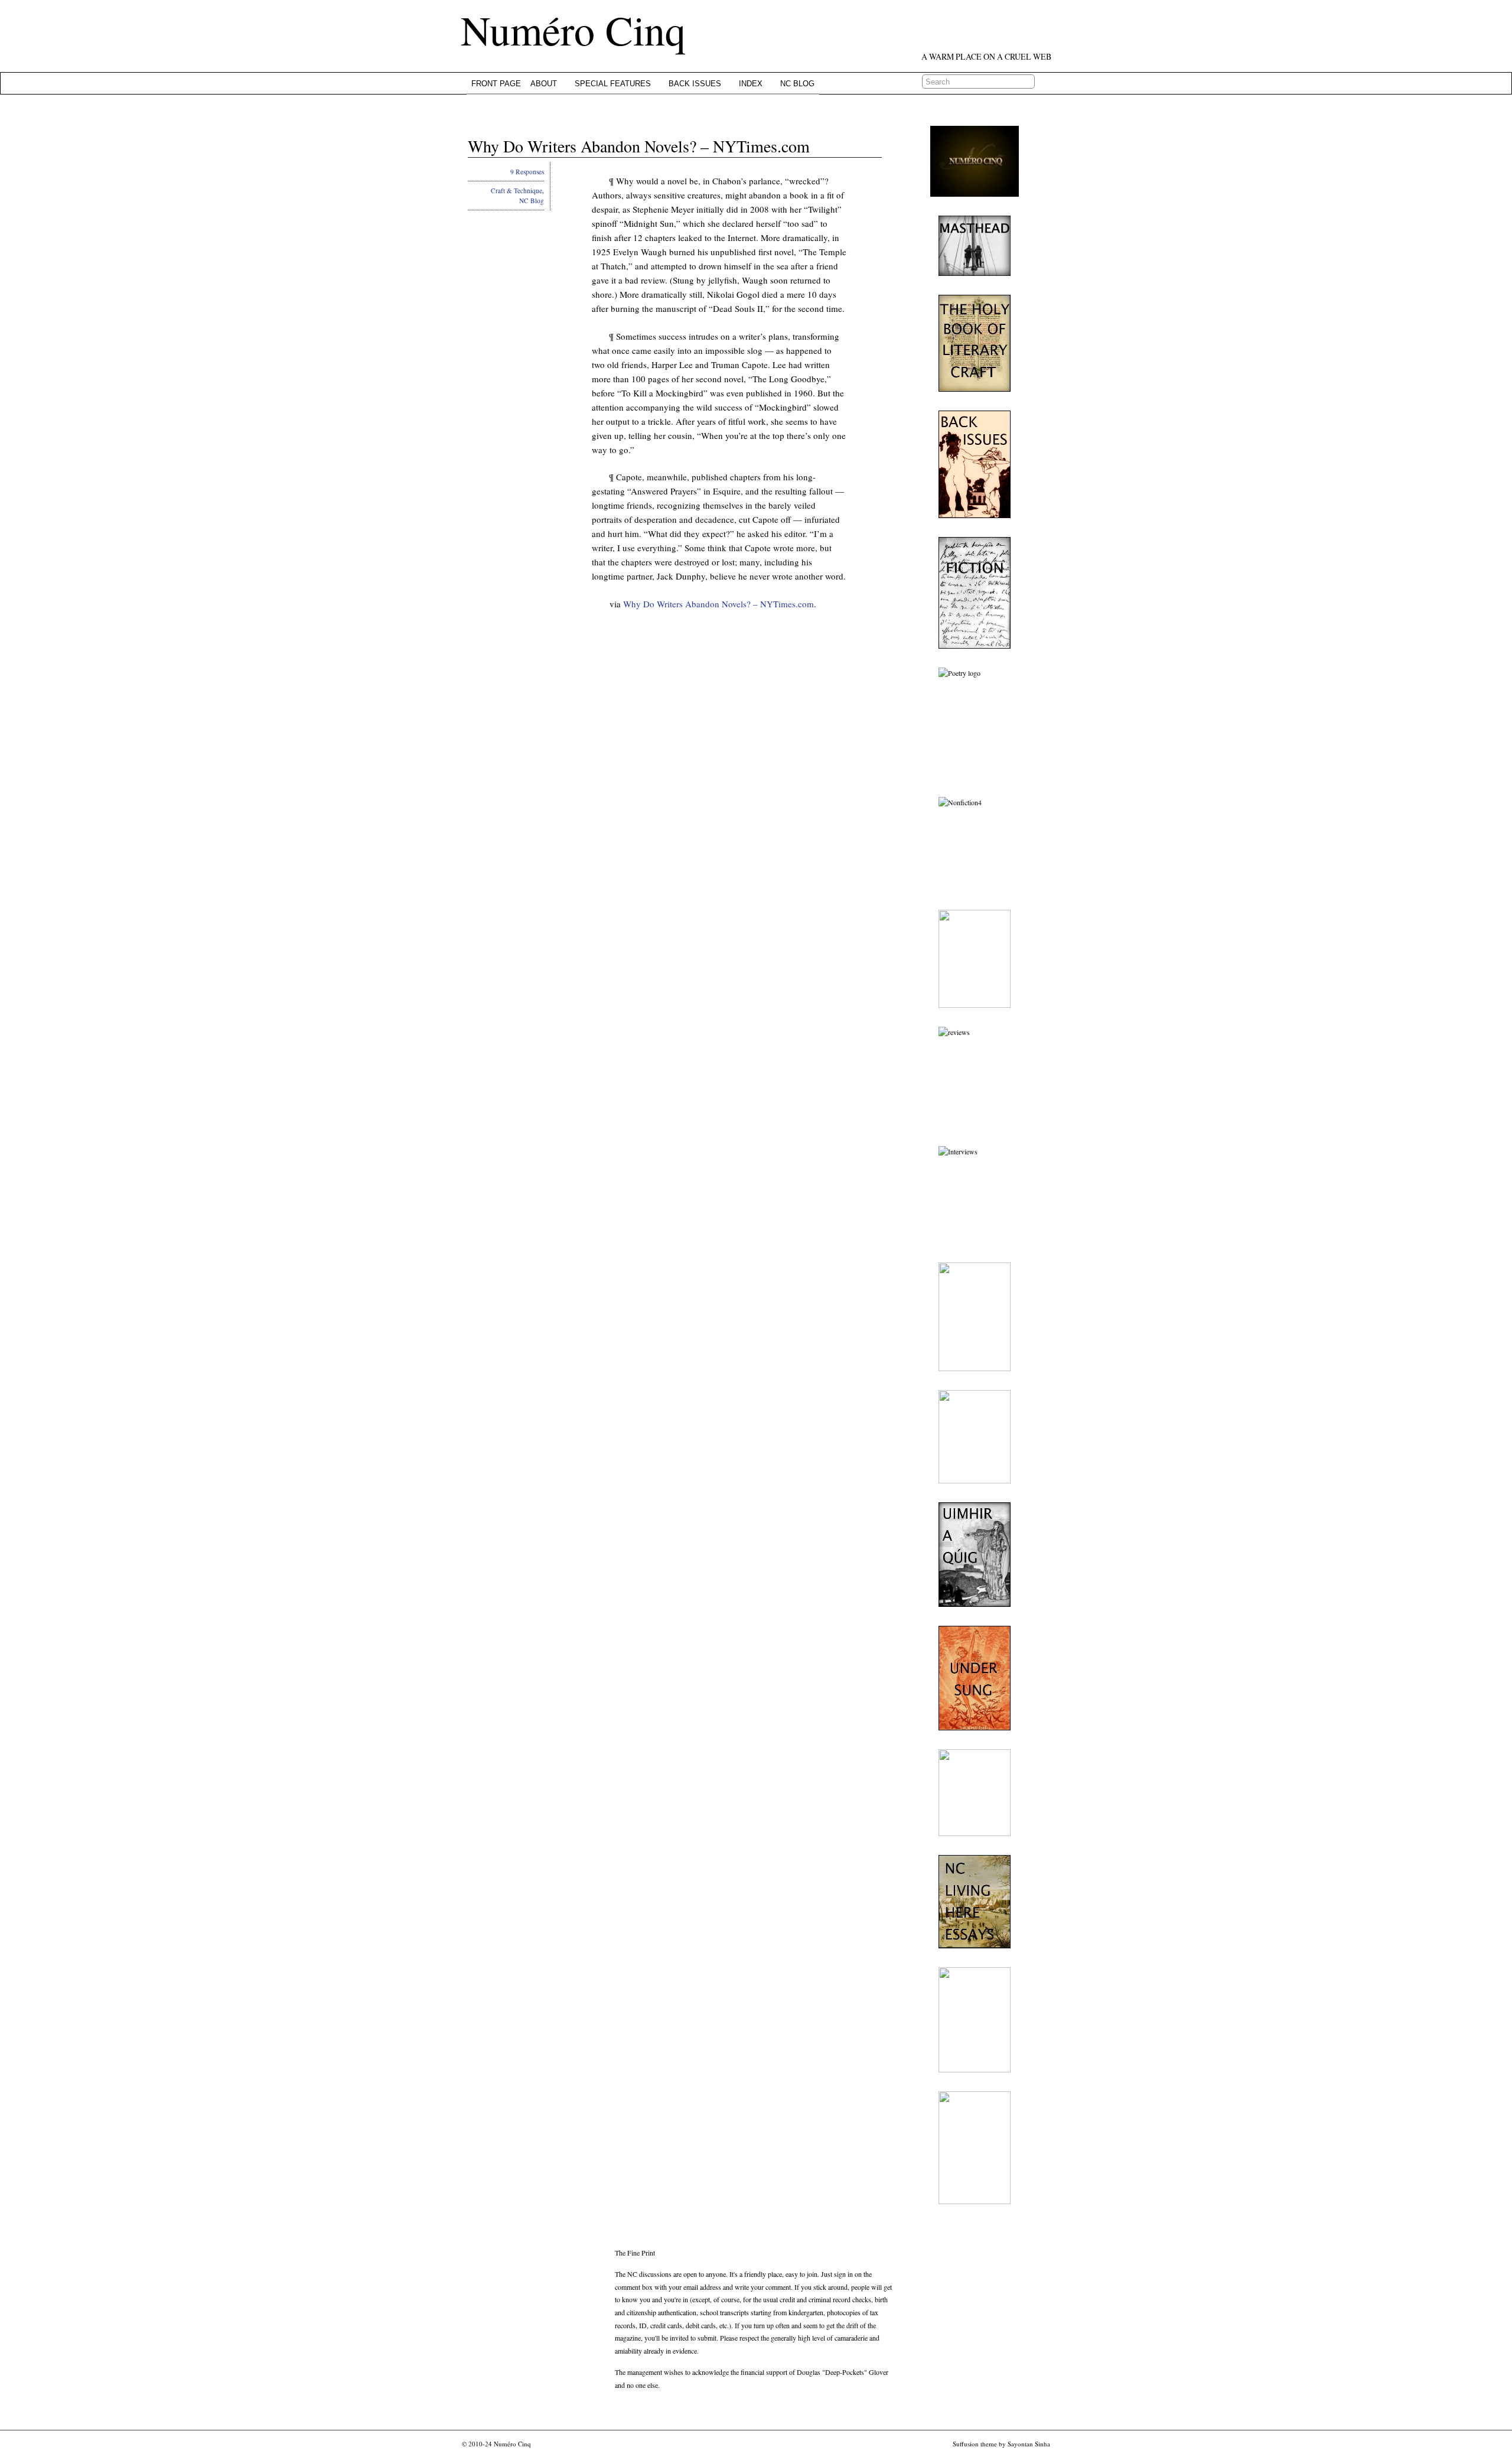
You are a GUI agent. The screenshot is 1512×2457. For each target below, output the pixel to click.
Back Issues (695, 84)
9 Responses (527, 172)
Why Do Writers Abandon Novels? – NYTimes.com (639, 146)
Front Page (496, 84)
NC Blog (797, 84)
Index (751, 84)
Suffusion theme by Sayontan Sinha (1001, 2444)
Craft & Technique (517, 191)
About (544, 84)
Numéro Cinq (573, 30)
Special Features (613, 84)
